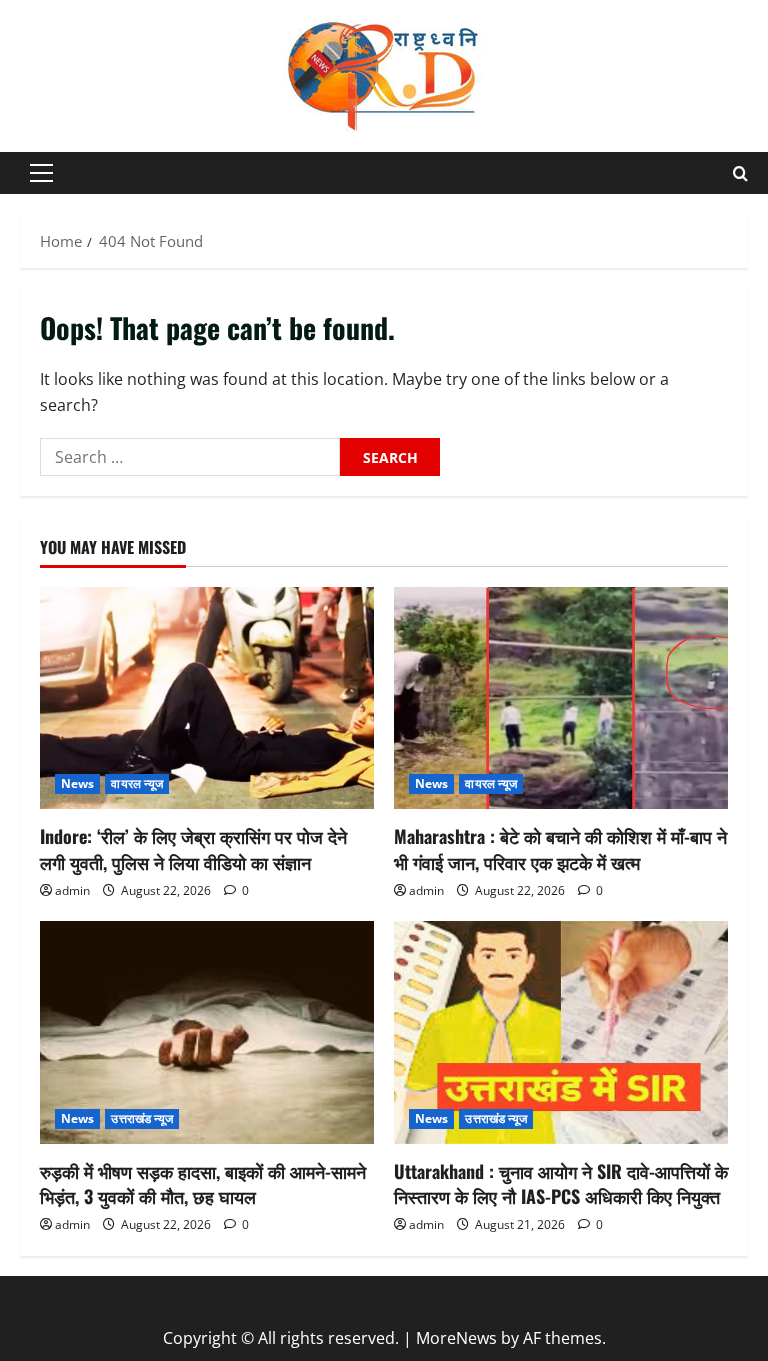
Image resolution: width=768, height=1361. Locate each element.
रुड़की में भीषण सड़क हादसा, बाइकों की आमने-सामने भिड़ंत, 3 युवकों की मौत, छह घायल (203, 1183)
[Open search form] (740, 173)
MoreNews (456, 1338)
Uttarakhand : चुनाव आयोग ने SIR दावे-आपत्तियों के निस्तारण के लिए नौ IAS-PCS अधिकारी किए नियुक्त (561, 1183)
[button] (41, 173)
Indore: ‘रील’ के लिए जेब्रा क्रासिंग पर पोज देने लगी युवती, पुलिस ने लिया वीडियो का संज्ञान (193, 848)
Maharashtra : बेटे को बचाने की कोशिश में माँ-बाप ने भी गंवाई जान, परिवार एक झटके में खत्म (560, 848)
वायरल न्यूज (137, 783)
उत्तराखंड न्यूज (142, 1118)
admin (72, 890)
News (77, 783)
